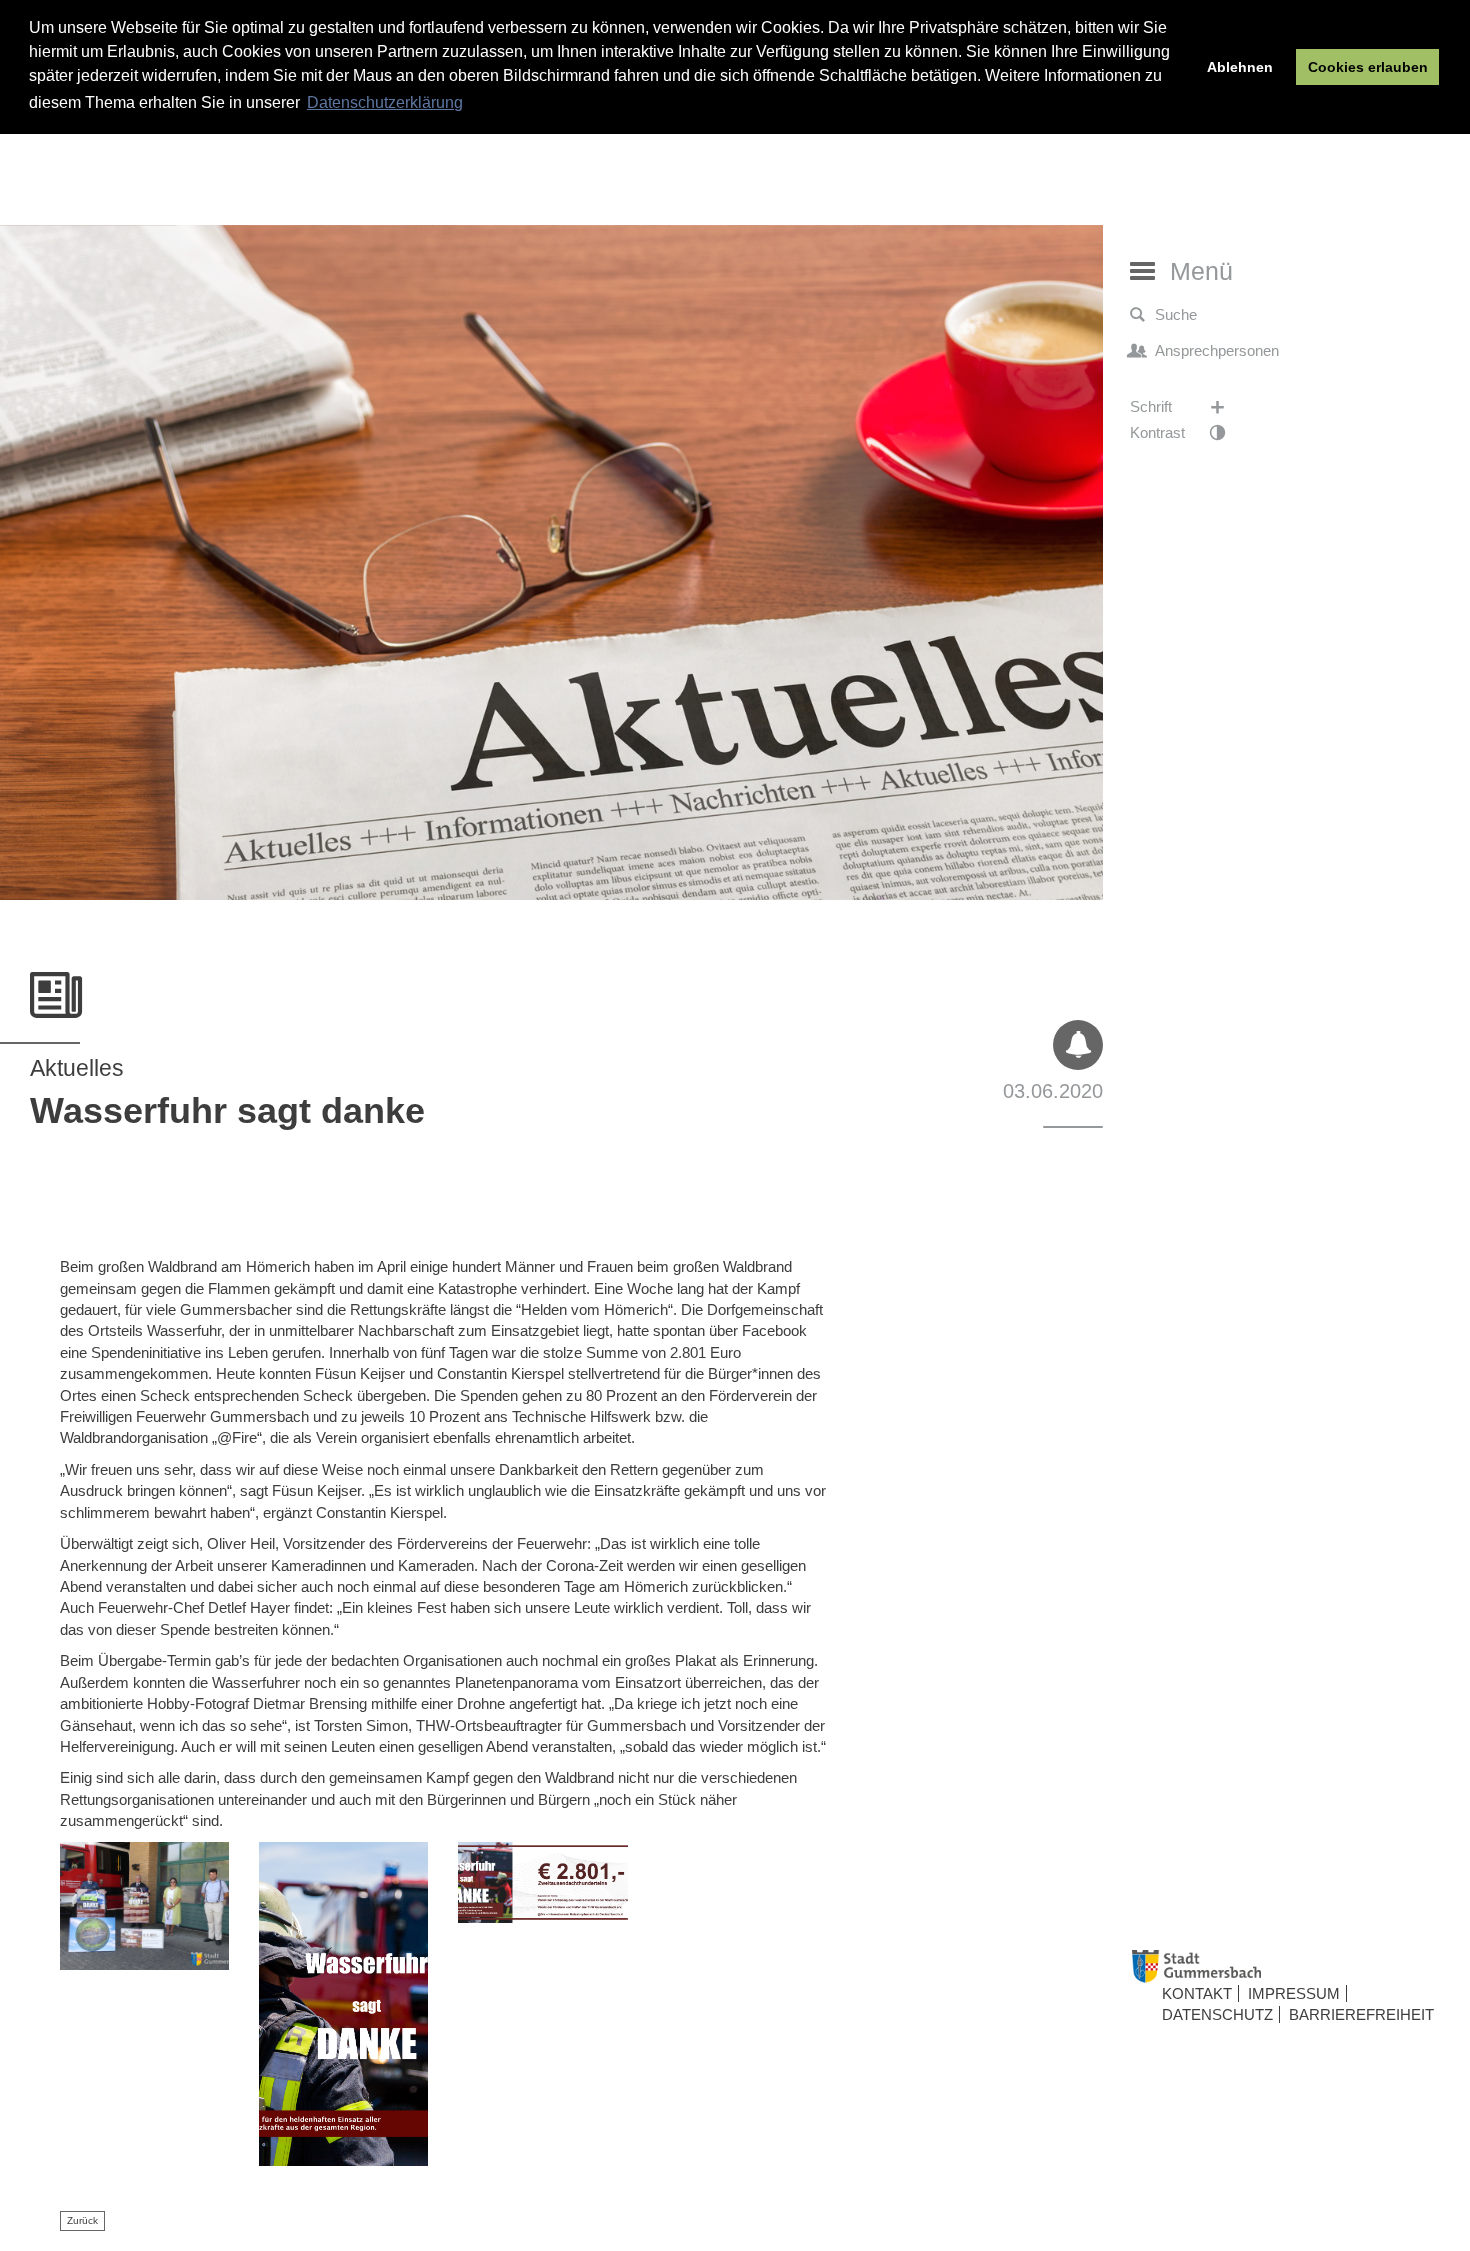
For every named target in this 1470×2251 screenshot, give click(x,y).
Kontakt (1197, 1993)
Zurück (82, 2220)
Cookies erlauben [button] (1368, 67)
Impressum (1294, 1993)
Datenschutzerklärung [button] (385, 102)
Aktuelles (77, 1068)
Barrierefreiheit (1361, 2014)
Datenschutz (1217, 2014)
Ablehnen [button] (1240, 67)
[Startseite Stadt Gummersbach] (1293, 1966)
